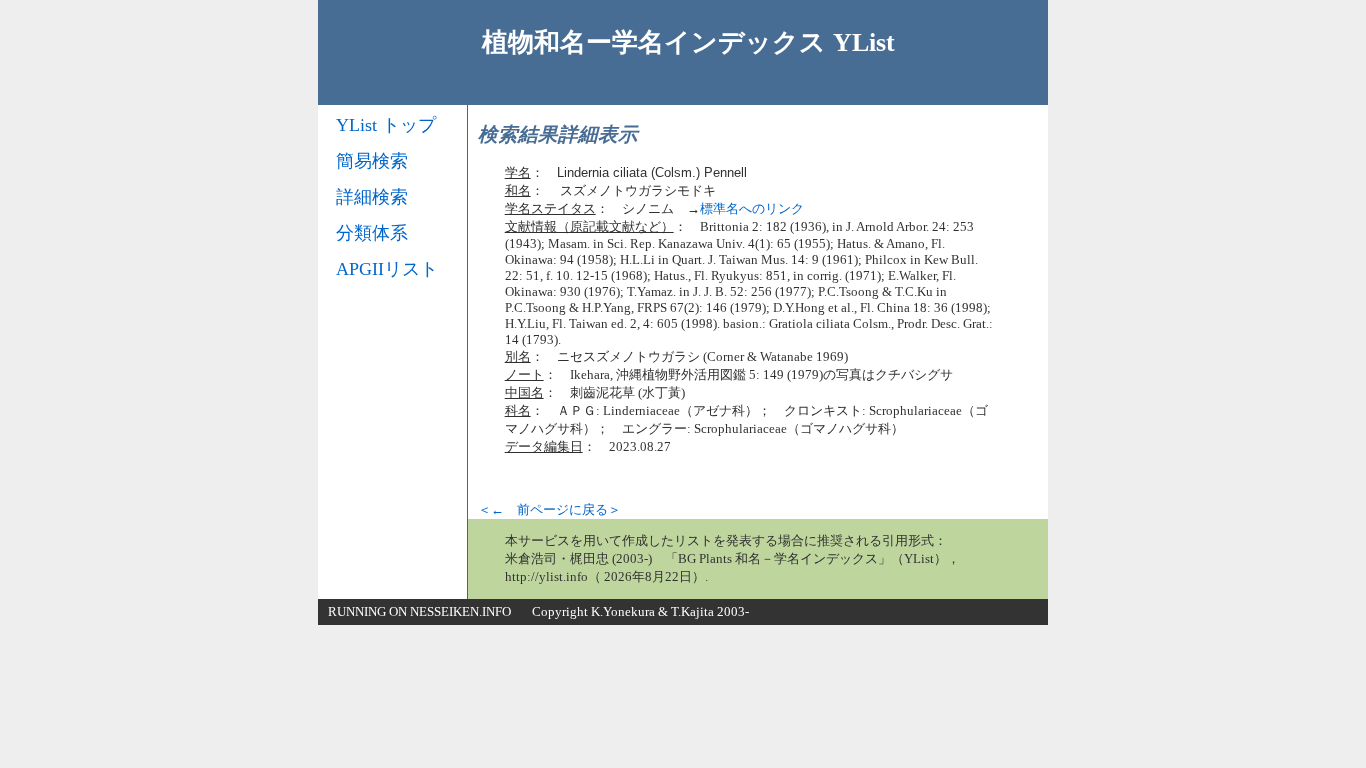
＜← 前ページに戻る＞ (549, 509)
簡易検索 (372, 161)
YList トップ (386, 125)
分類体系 (372, 233)
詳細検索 (372, 197)
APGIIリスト (387, 269)
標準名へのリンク (752, 208)
